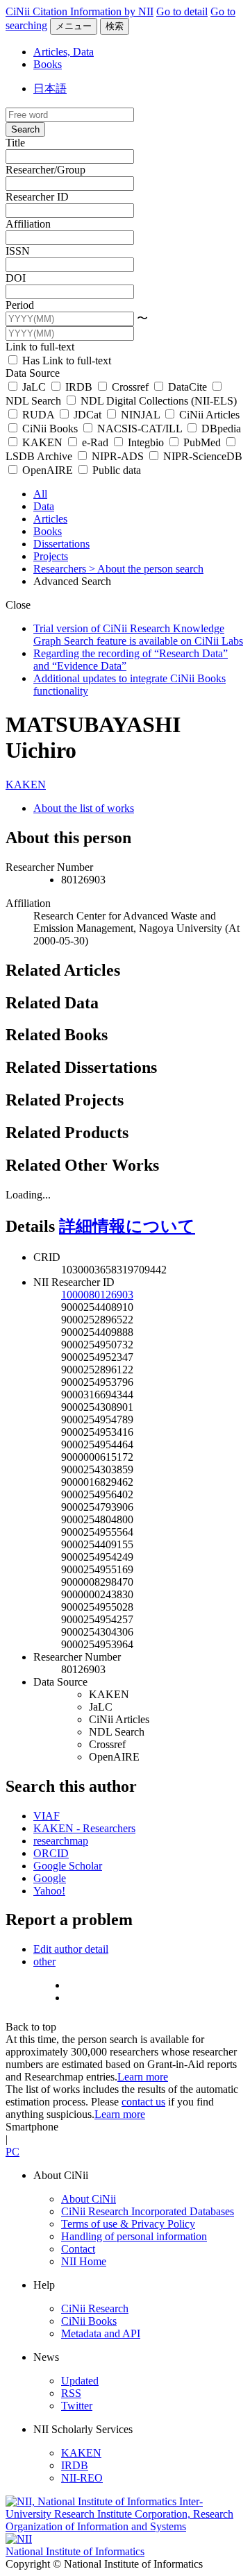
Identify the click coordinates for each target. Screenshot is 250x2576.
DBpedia (220, 429)
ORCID (51, 1853)
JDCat (87, 415)
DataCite (187, 387)
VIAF (47, 1816)
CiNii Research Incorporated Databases (148, 2211)
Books (48, 64)
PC (12, 2152)
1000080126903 (97, 1295)
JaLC (34, 387)
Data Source (33, 373)
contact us (143, 2102)
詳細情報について (127, 1226)
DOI (16, 278)
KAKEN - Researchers (84, 1828)
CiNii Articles (208, 415)
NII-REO (82, 2478)
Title (15, 143)
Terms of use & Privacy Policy (128, 2224)
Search (25, 129)
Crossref (130, 387)
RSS (71, 2393)
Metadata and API (101, 2333)
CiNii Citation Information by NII (80, 11)
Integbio (146, 442)
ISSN (18, 251)
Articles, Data (64, 52)
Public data (115, 470)
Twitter (77, 2406)
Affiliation (28, 224)
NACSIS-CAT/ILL (140, 429)
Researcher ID (37, 197)
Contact (78, 2249)
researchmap (61, 1841)
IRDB (79, 387)
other (44, 1961)
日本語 (50, 88)
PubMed (202, 442)
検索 (115, 26)
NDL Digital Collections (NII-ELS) (157, 401)
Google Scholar (68, 1866)
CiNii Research (95, 2308)
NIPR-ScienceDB (201, 456)
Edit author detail (71, 1949)
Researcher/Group (45, 170)
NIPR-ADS (118, 456)
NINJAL (140, 415)
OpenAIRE (48, 470)
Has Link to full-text (65, 361)
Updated (80, 2381)
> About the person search (146, 569)
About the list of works (84, 808)
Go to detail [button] (182, 11)
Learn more (143, 2077)
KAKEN (42, 442)
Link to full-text (40, 347)
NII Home (84, 2261)
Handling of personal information (134, 2236)
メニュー (74, 26)
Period (20, 305)
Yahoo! (49, 1891)
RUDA (38, 415)
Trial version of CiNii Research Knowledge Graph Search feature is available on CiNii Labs (138, 635)
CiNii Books (50, 429)
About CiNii (89, 2199)
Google (50, 1878)
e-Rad (95, 442)
